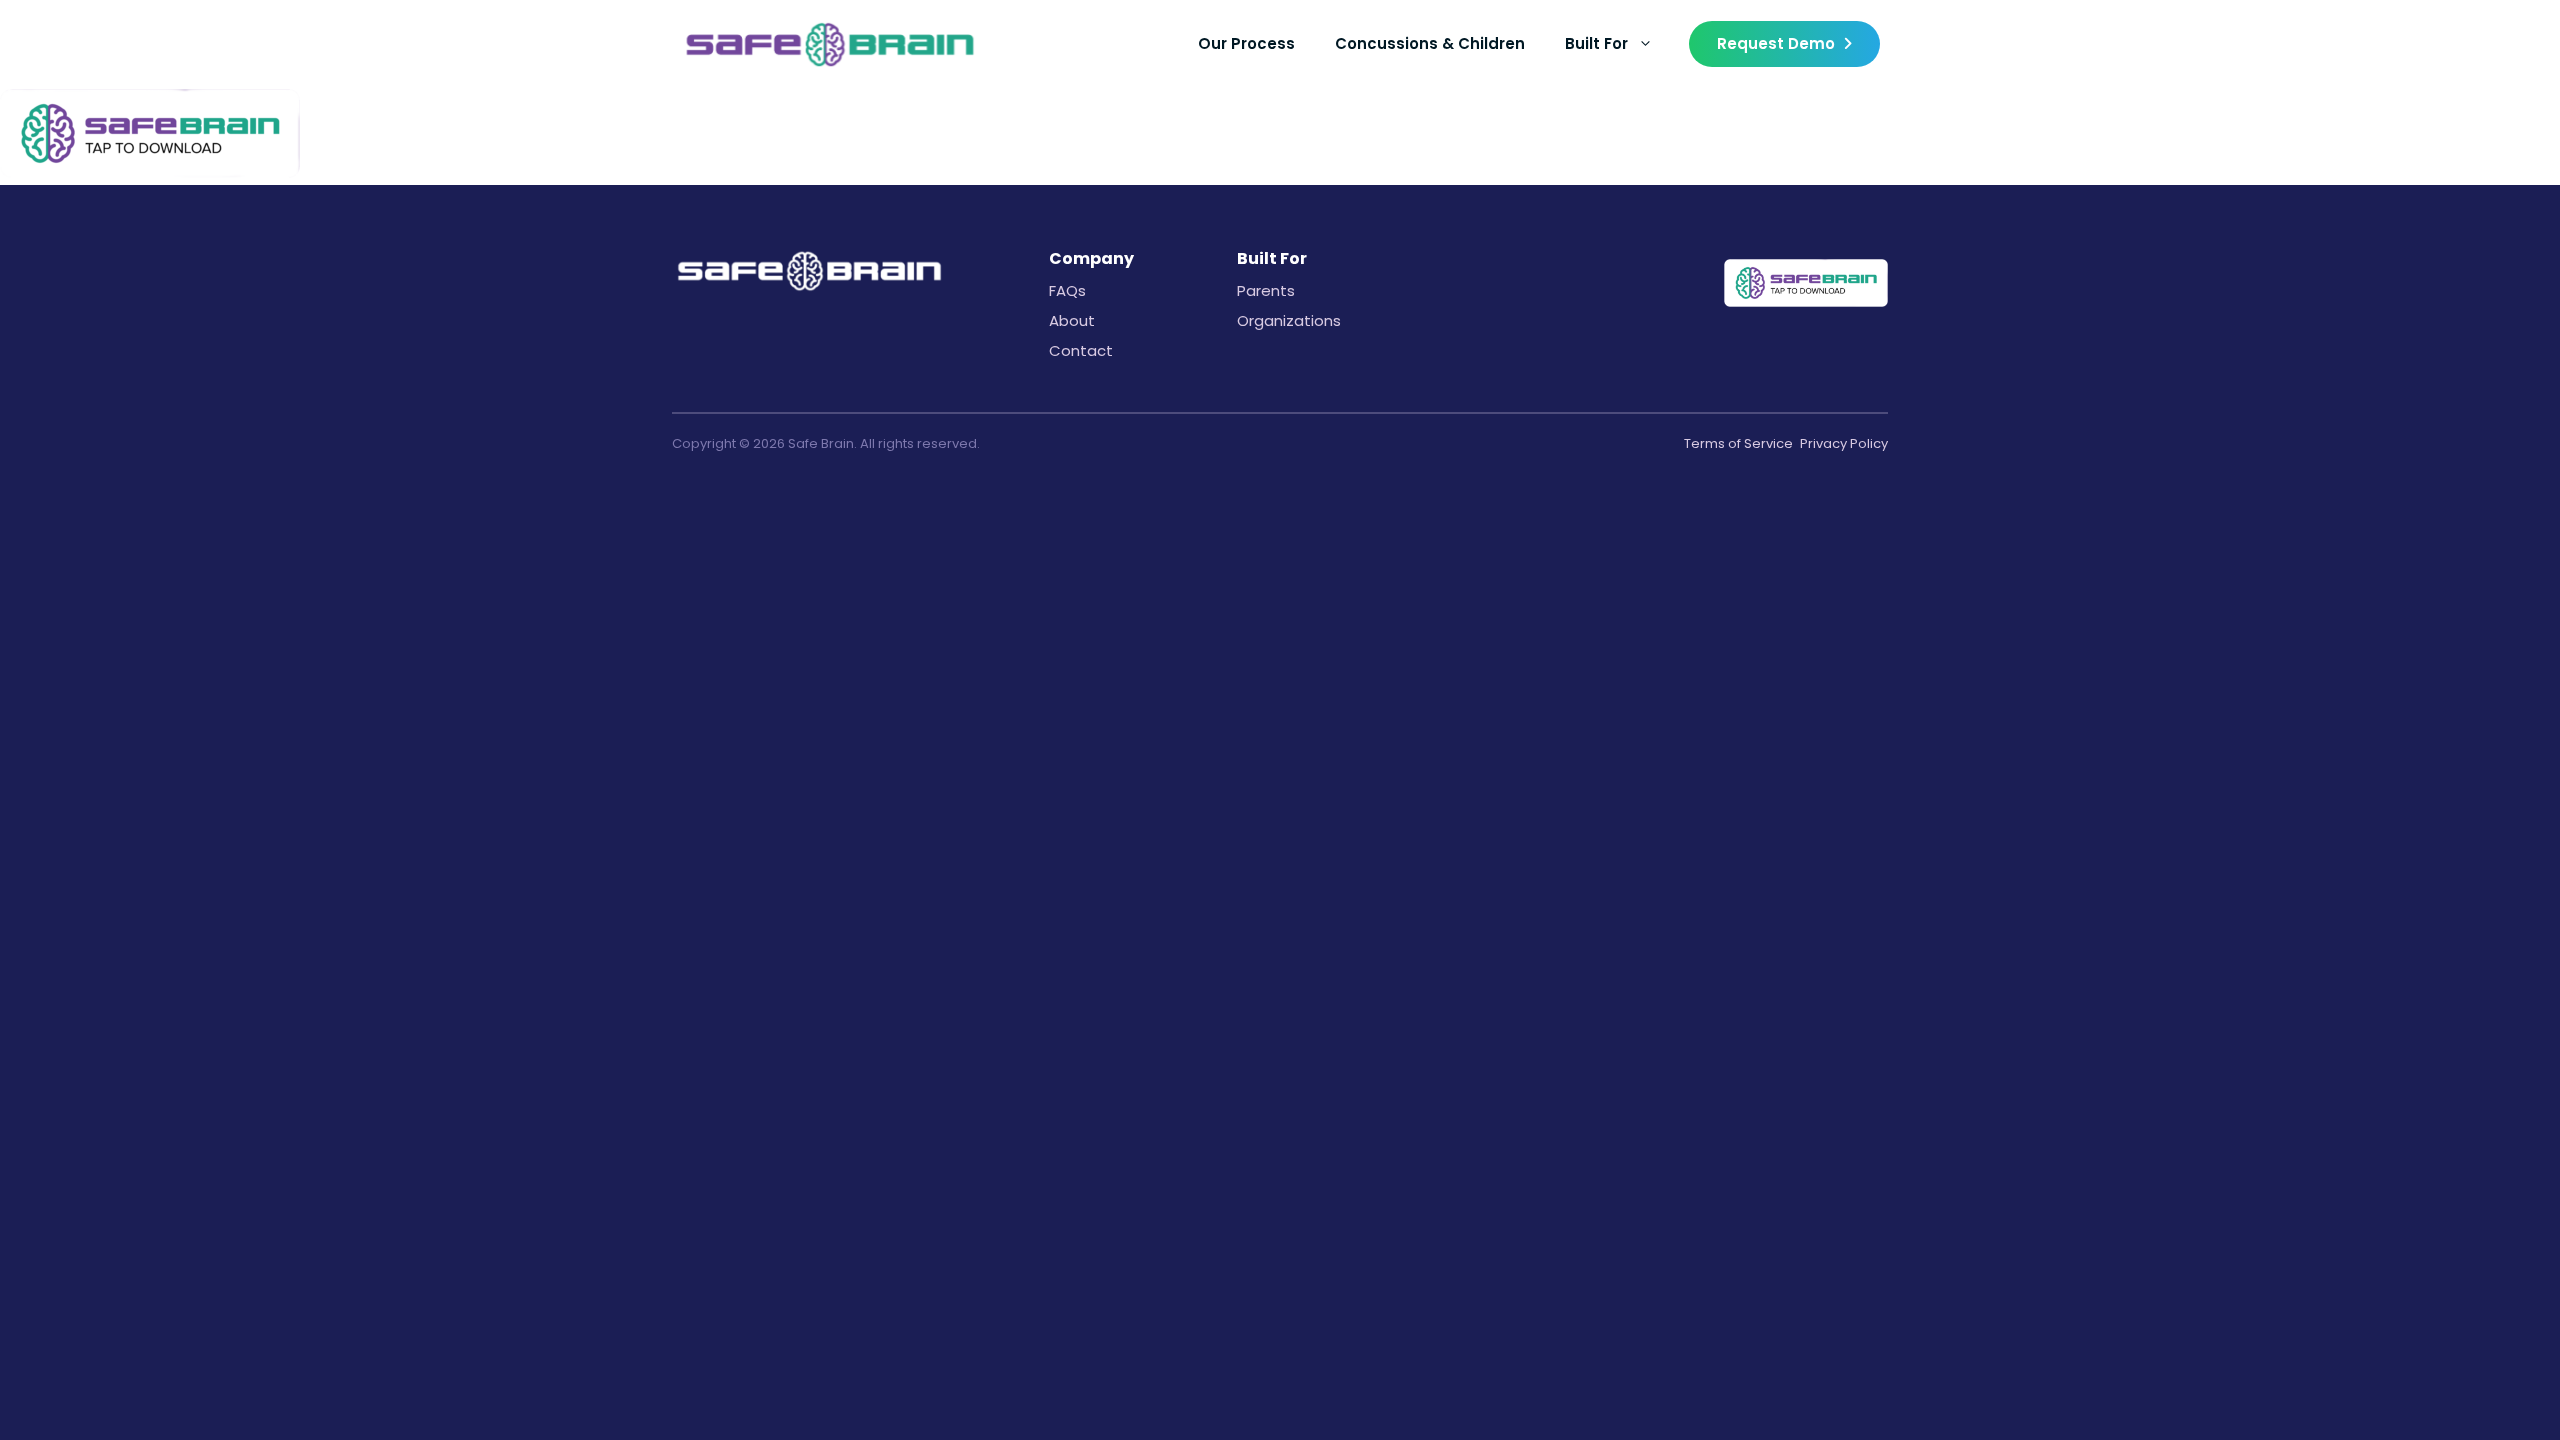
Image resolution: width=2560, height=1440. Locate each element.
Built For (1596, 43)
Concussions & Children (1430, 43)
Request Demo (1776, 43)
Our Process (1246, 43)
